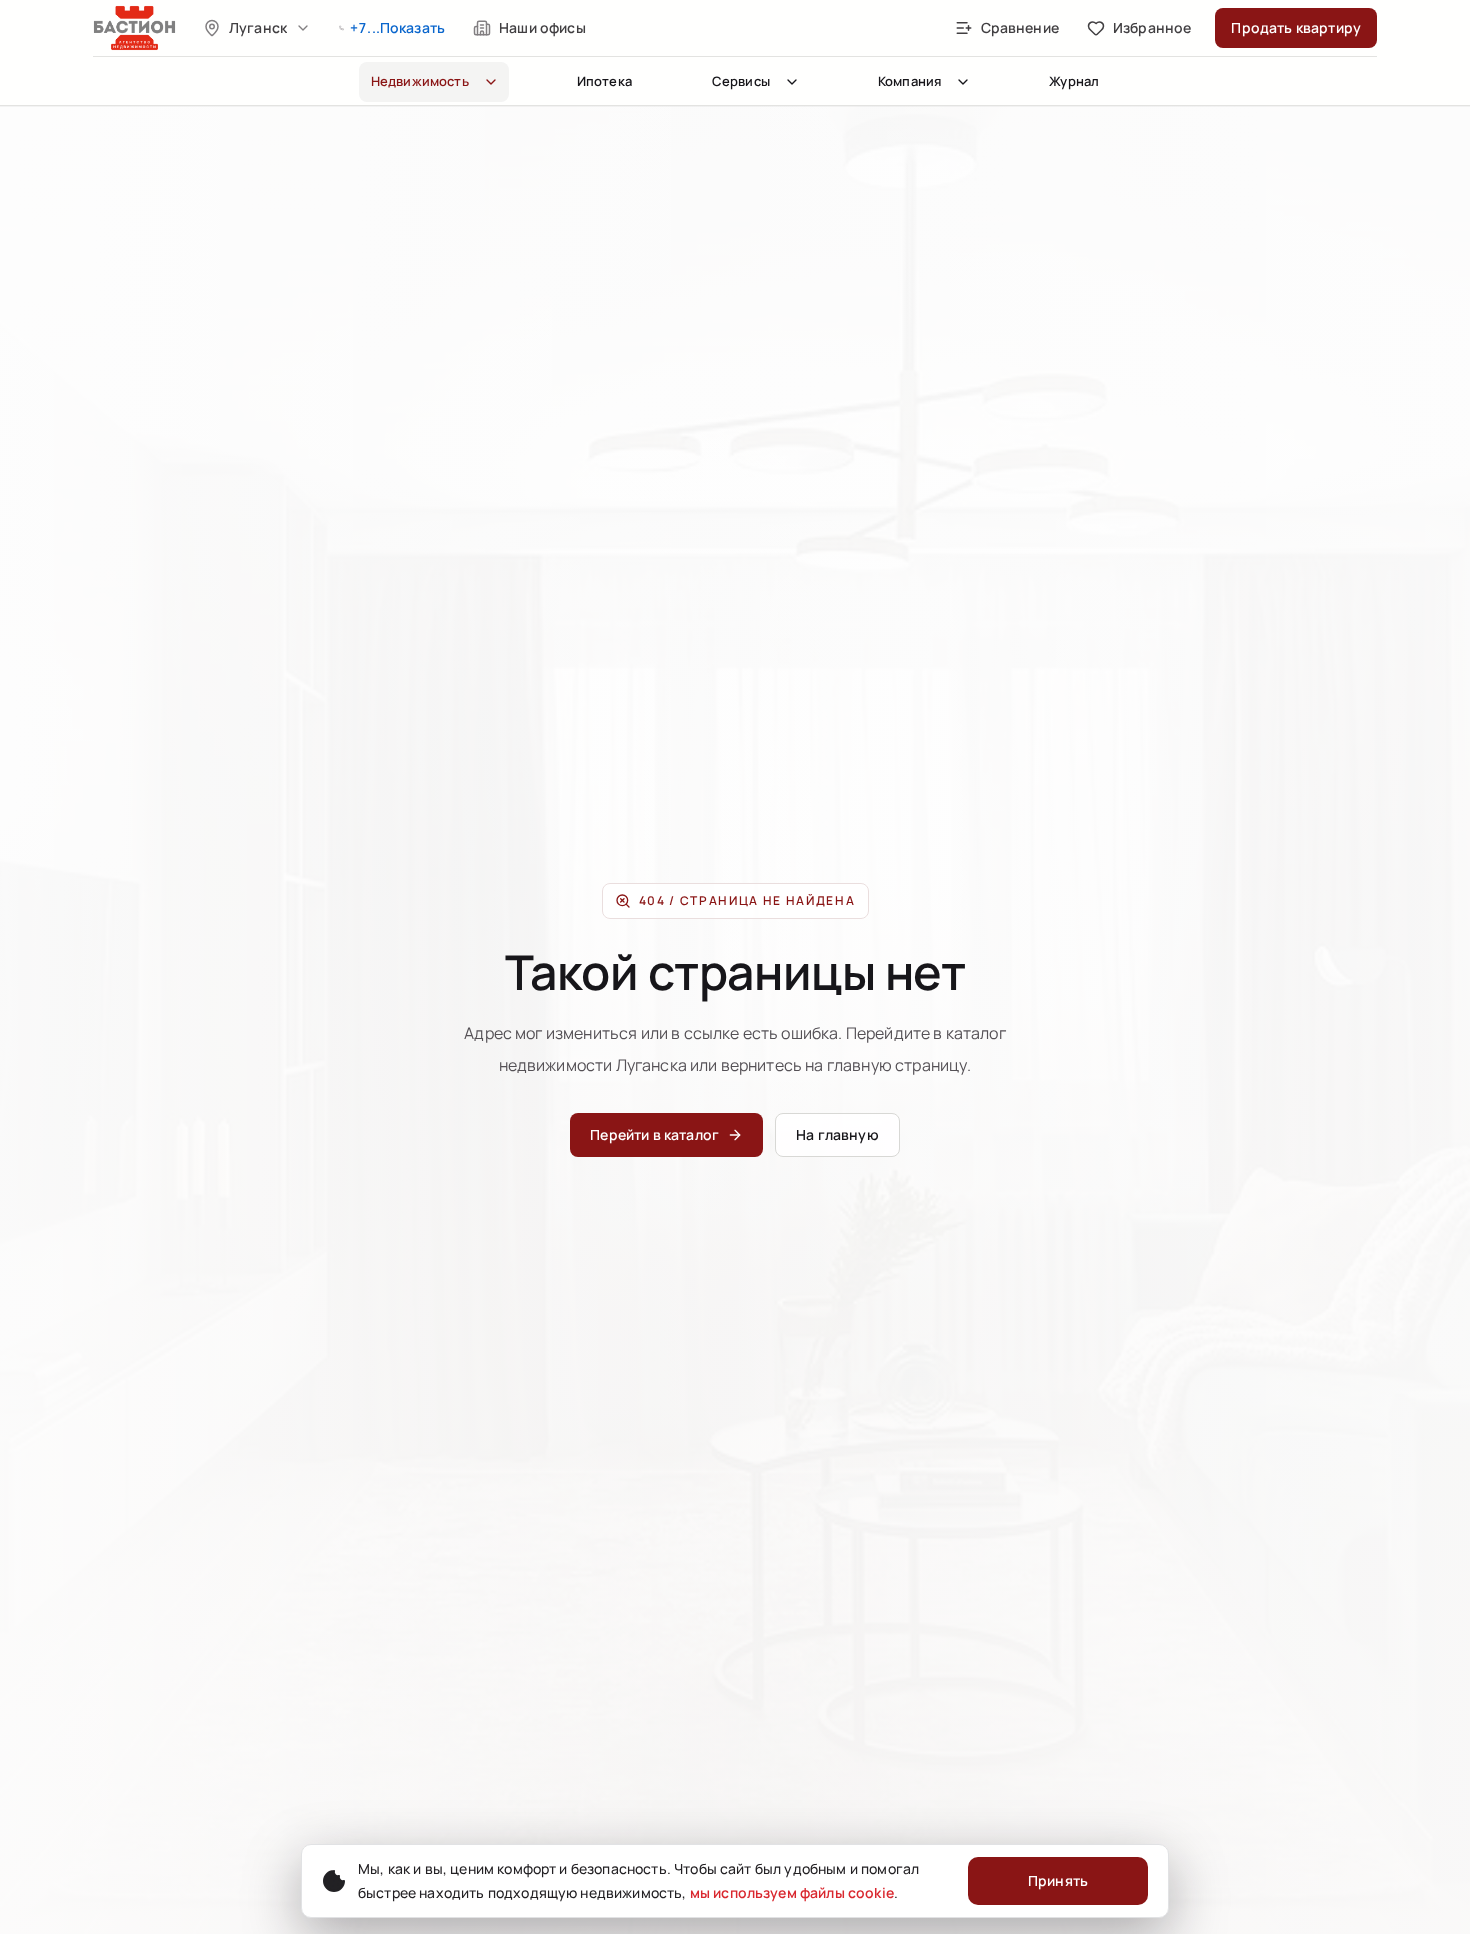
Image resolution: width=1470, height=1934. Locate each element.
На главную (837, 1134)
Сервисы (741, 81)
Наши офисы (542, 27)
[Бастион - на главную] (135, 28)
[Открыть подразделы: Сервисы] (792, 82)
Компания (909, 81)
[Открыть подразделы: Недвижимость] (491, 82)
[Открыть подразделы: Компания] (963, 82)
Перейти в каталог (654, 1134)
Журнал (1074, 81)
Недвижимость (420, 81)
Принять (1058, 1880)
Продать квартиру (1296, 27)
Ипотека (604, 81)
